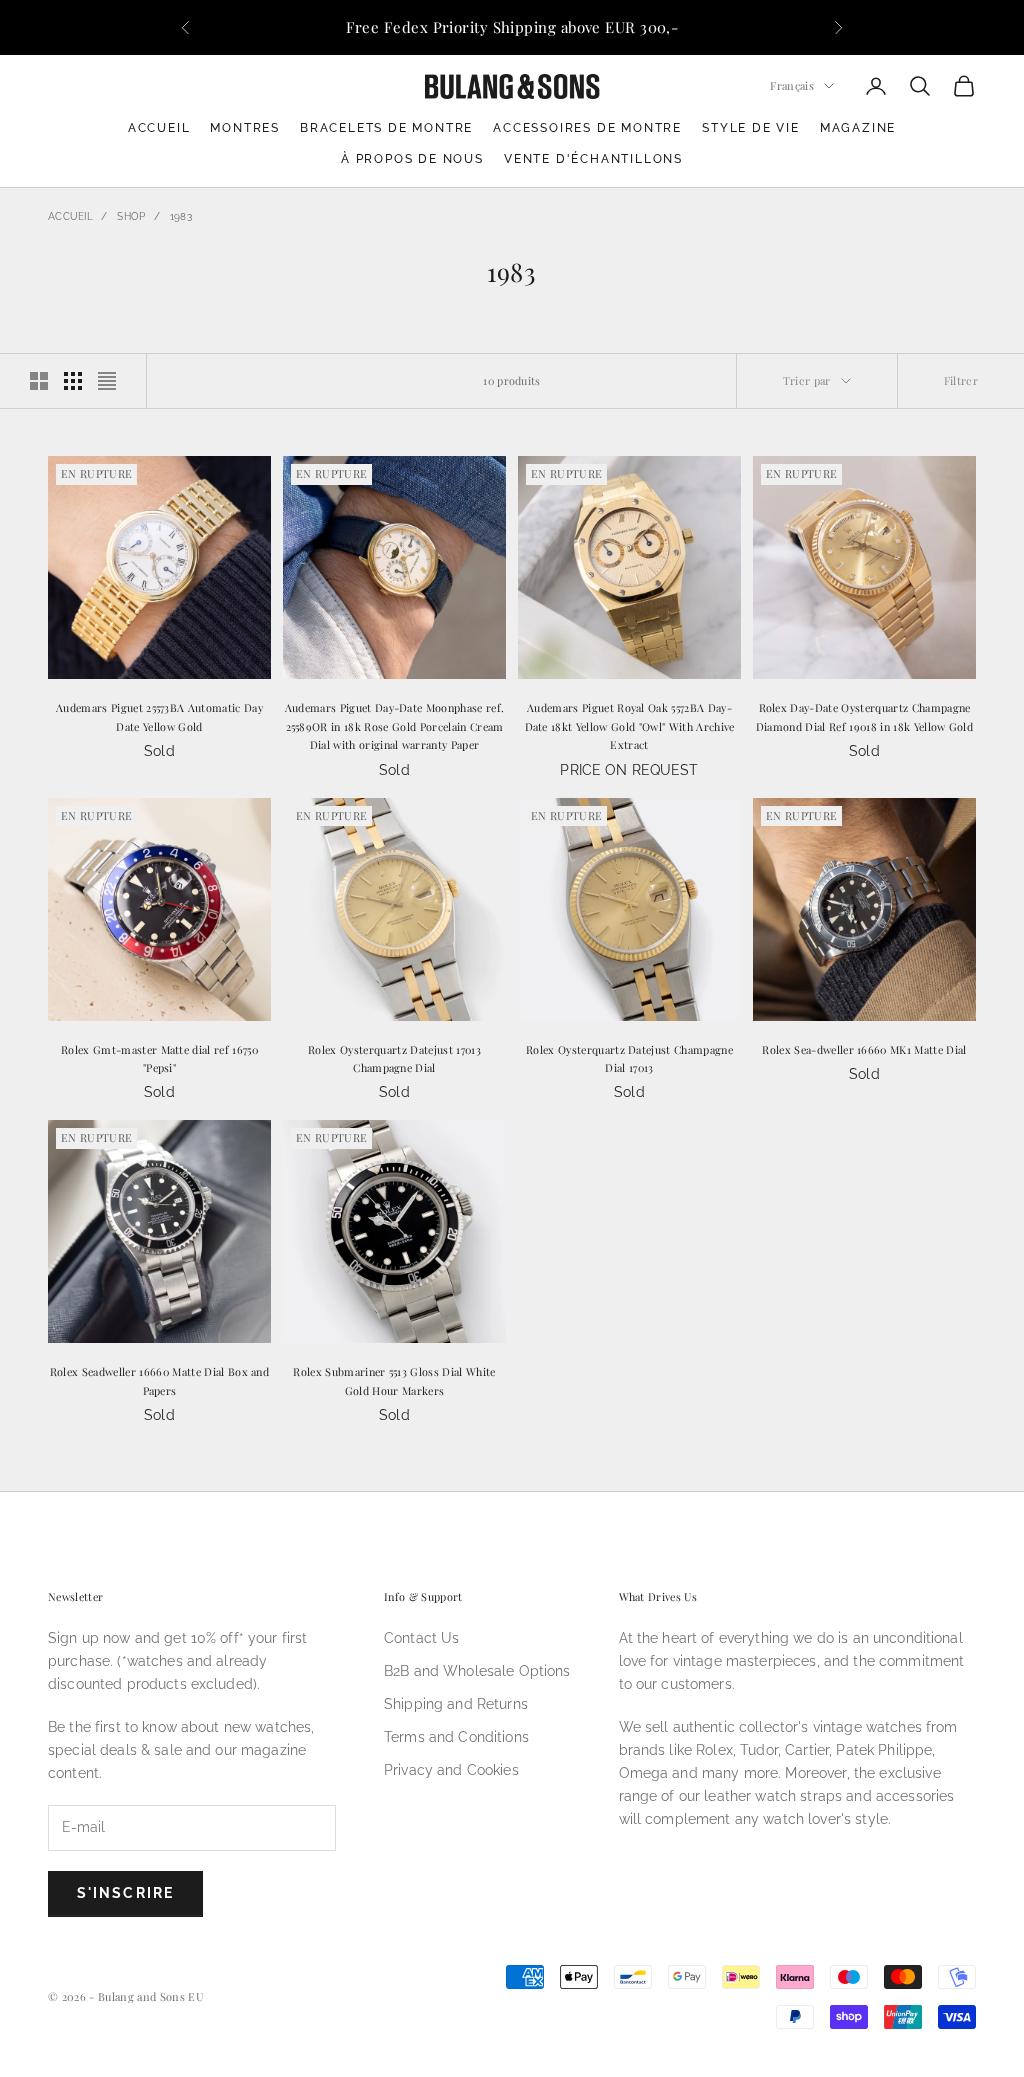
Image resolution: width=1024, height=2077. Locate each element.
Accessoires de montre (587, 128)
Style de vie (751, 128)
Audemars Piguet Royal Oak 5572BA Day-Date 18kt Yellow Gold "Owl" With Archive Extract (630, 726)
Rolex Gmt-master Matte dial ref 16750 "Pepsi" (159, 1058)
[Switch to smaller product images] (73, 381)
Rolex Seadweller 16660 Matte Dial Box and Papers (159, 1380)
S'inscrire (125, 1893)
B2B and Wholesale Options (477, 1671)
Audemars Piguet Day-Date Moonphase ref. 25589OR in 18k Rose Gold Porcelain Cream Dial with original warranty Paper (395, 726)
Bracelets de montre (386, 128)
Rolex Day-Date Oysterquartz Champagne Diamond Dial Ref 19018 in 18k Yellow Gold (864, 716)
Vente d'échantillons (593, 159)
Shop (131, 216)
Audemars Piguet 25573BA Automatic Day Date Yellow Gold (159, 716)
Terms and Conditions (456, 1737)
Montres (245, 128)
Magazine (858, 128)
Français (792, 85)
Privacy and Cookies (451, 1770)
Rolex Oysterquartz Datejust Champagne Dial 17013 (629, 1058)
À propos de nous (412, 159)
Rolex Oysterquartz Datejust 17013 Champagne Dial (394, 1058)
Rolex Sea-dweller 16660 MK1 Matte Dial (864, 1049)
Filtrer (961, 380)
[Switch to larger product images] (39, 381)
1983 (181, 216)
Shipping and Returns (456, 1704)
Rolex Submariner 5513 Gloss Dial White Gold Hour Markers (394, 1380)
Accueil (159, 128)
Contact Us (421, 1638)
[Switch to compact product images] (107, 381)
